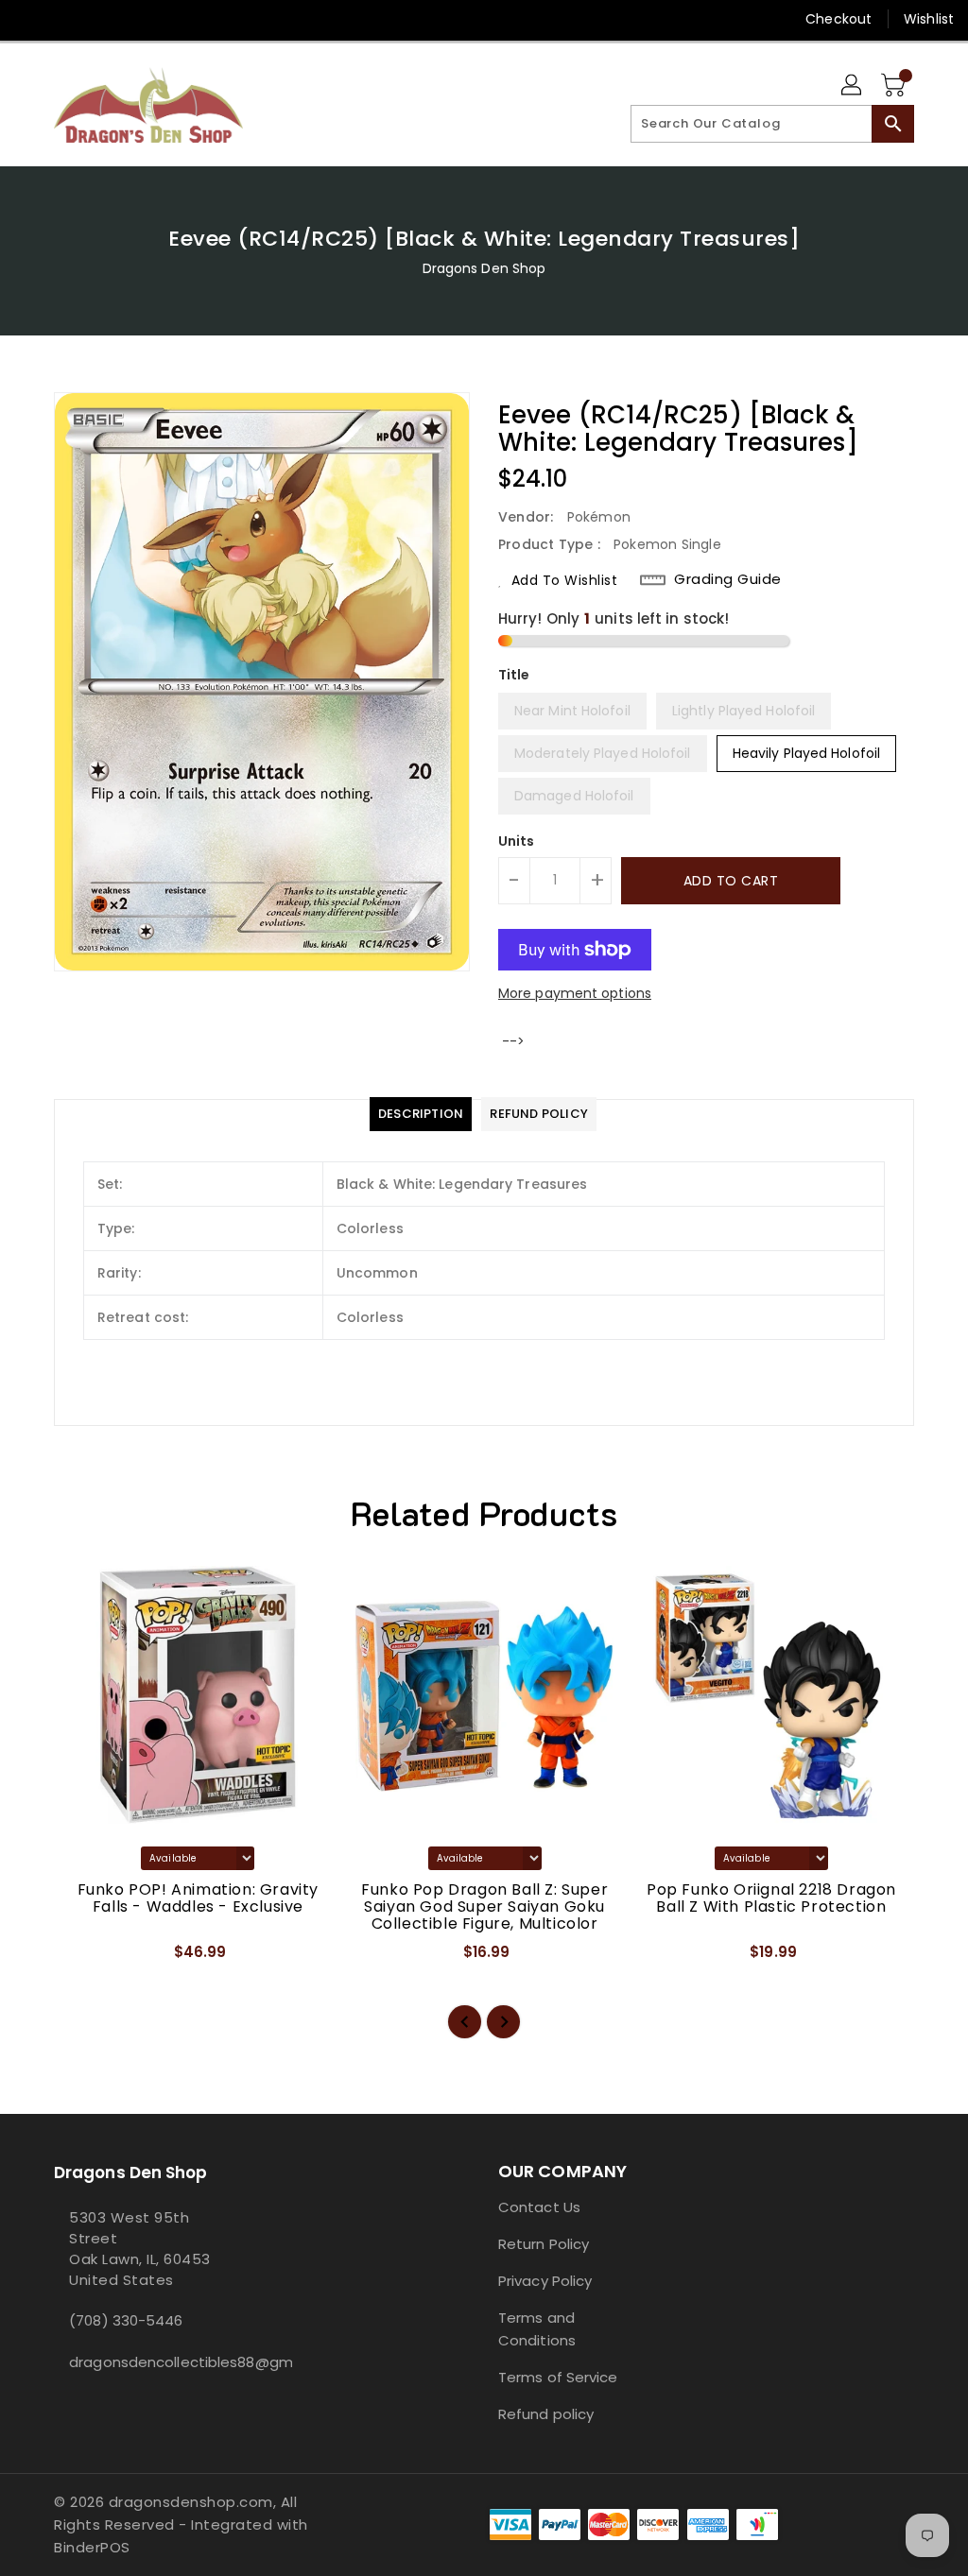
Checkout (838, 19)
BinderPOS (92, 2547)
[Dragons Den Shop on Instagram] (63, 19)
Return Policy (544, 2244)
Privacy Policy (545, 2281)
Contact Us (539, 2207)
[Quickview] (90, 1958)
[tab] (421, 1114)
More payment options (575, 993)
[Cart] (895, 86)
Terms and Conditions (537, 2329)
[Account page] (853, 86)
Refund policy (546, 2414)
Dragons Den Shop (484, 268)
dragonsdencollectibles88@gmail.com (152, 2362)
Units (517, 841)
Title (514, 675)
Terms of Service (558, 2377)
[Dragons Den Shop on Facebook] (29, 19)
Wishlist (929, 19)
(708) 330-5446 (126, 2320)
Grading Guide (728, 579)
